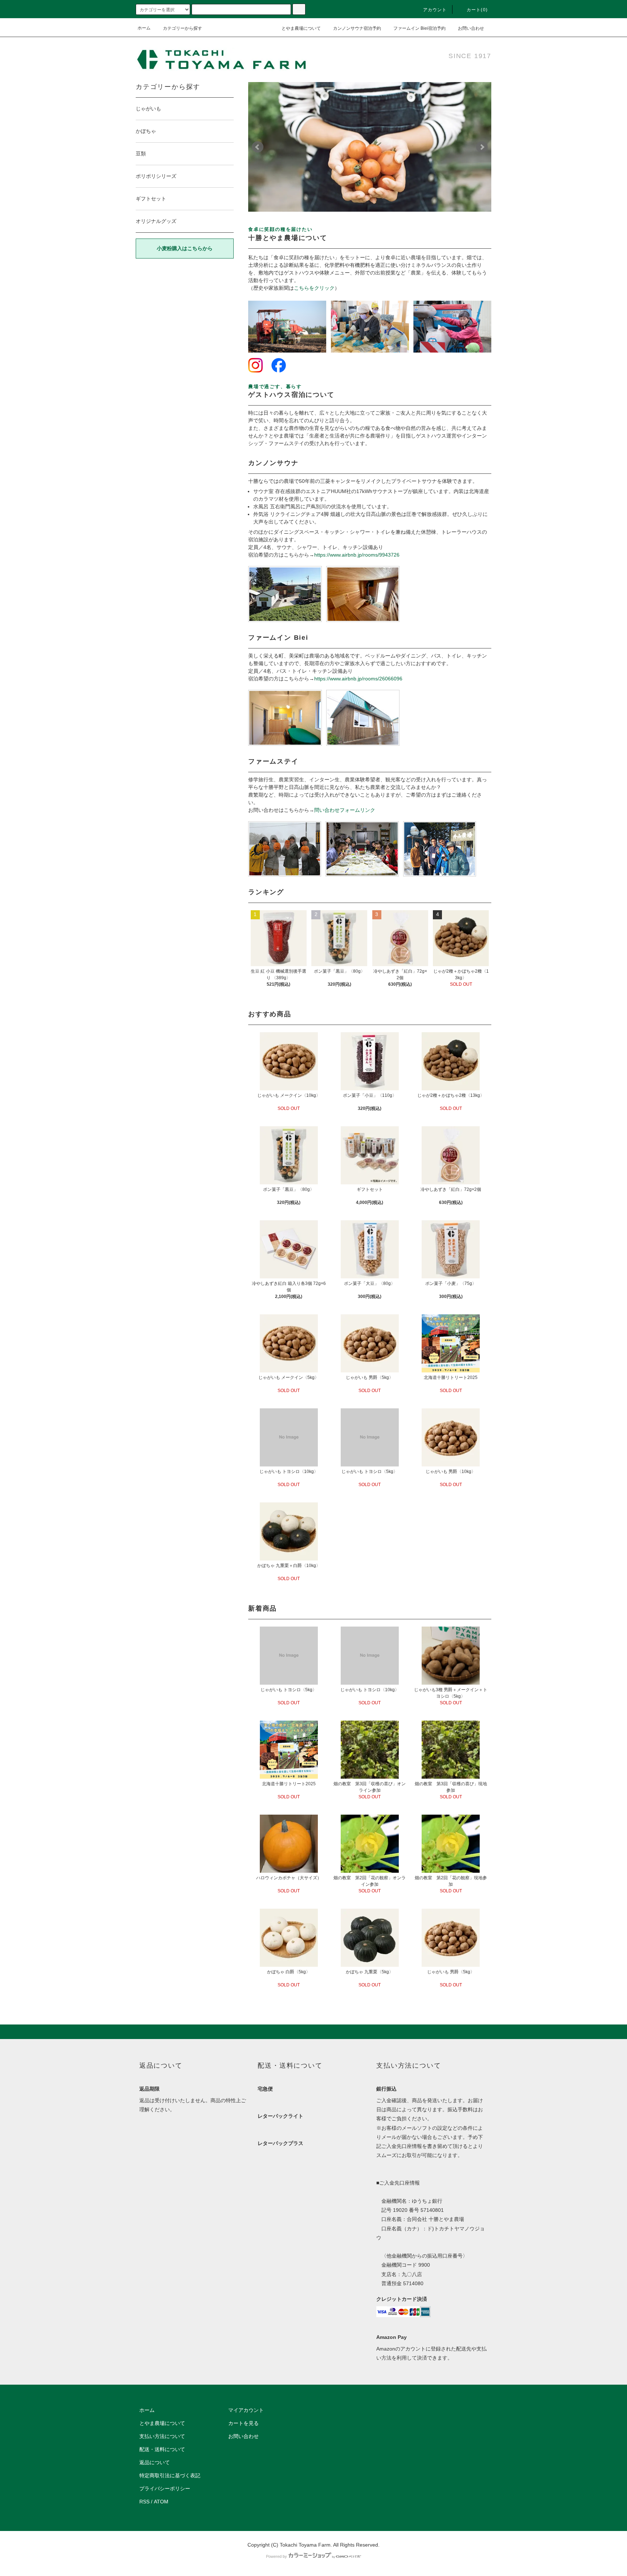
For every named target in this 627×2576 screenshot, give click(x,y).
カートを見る (243, 2423)
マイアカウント (246, 2410)
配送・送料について (162, 2449)
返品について (155, 2462)
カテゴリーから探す (183, 28)
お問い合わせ (471, 28)
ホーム (144, 28)
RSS (144, 2502)
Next (482, 147)
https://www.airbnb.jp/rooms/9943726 (357, 555)
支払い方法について (162, 2436)
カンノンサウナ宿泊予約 (357, 28)
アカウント (435, 10)
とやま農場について (301, 28)
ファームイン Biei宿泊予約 (419, 28)
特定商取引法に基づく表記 (170, 2475)
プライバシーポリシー (165, 2488)
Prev (258, 147)
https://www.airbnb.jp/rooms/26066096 (358, 679)
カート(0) (477, 10)
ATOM (161, 2502)
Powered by (276, 2556)
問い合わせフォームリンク (345, 810)
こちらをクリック (314, 288)
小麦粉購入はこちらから (185, 248)
